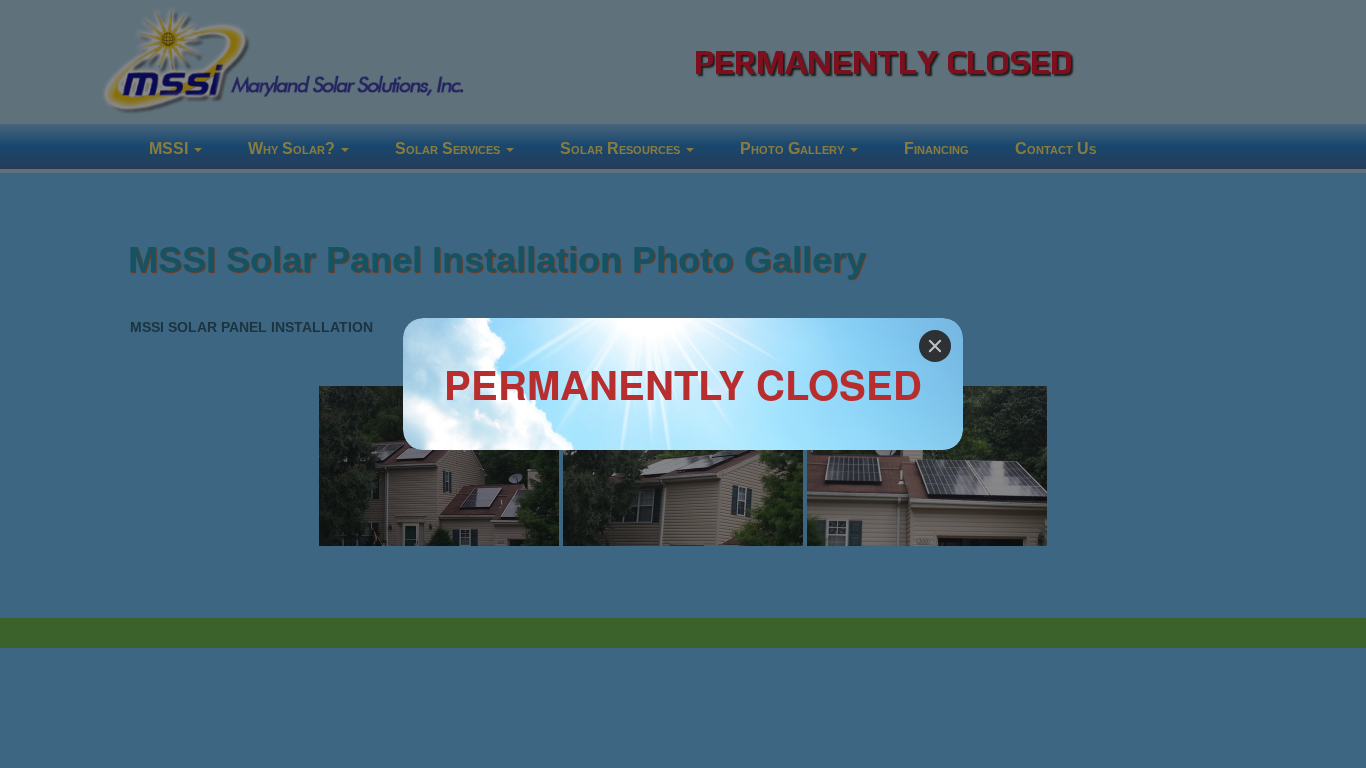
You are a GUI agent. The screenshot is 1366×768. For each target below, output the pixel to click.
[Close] (935, 346)
